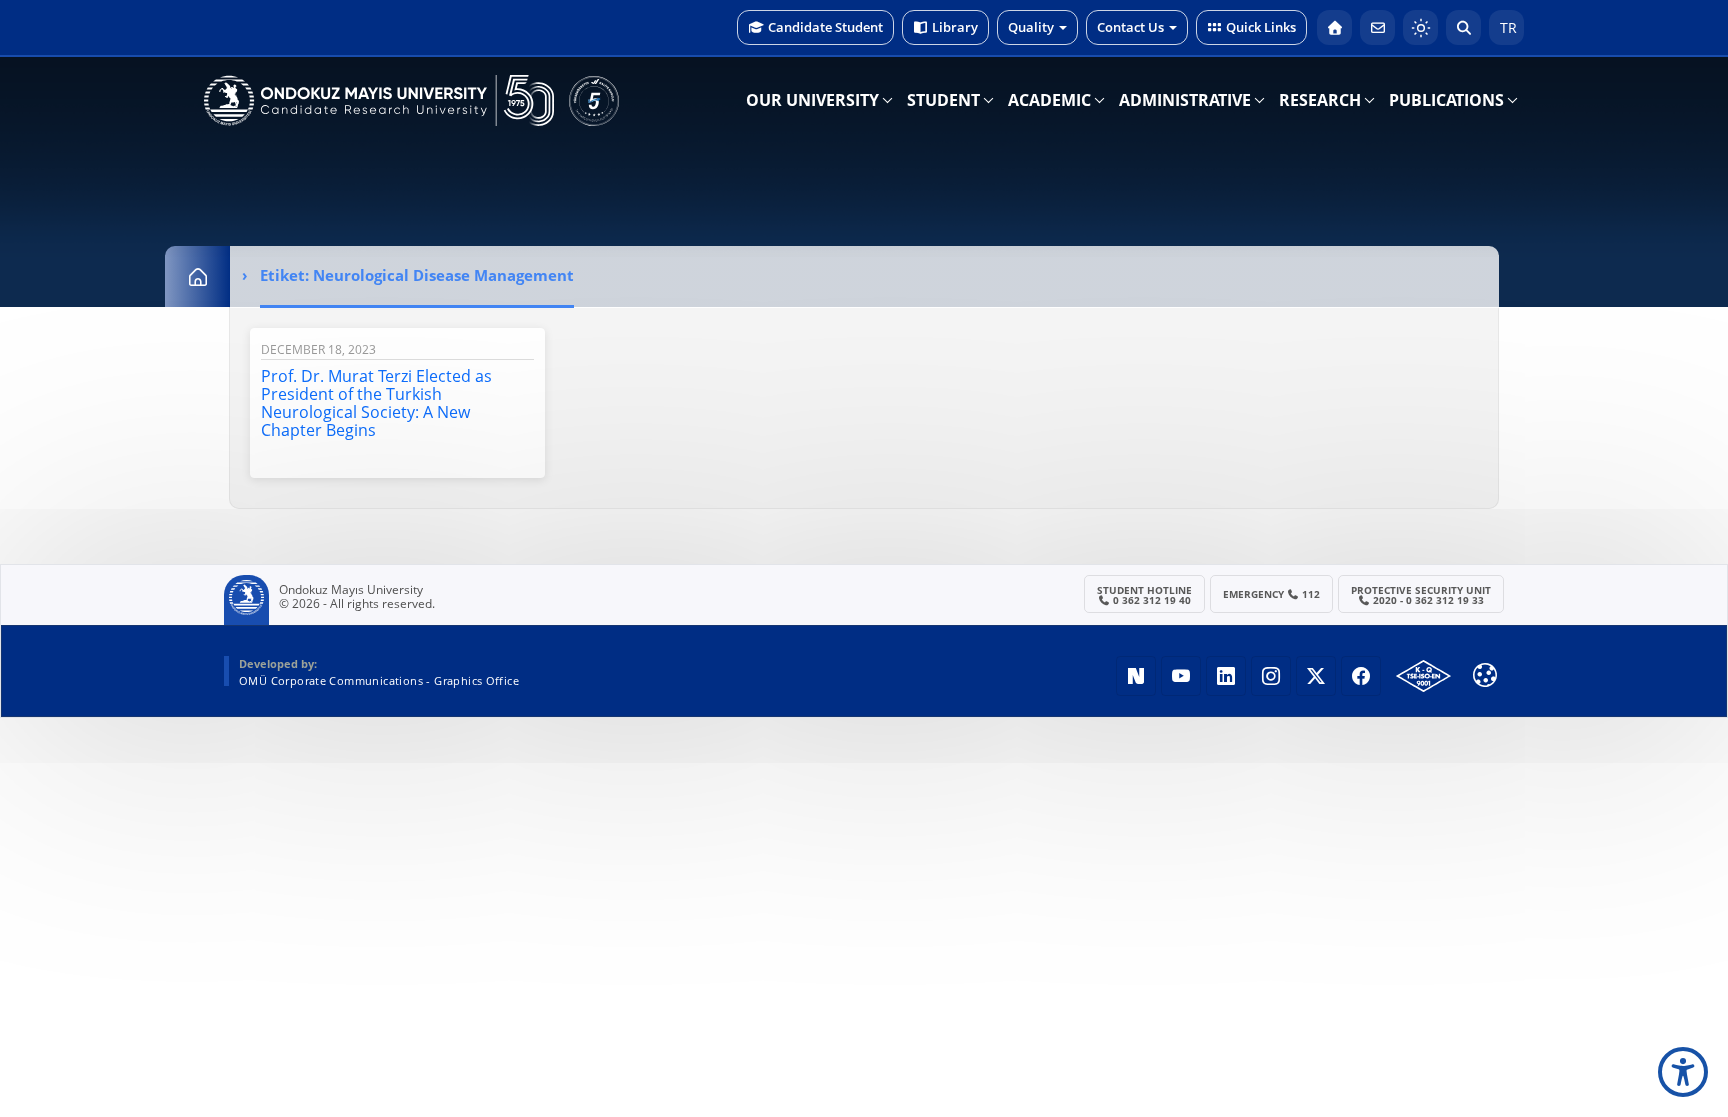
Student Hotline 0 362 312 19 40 (1144, 595)
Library (955, 27)
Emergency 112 (1272, 594)
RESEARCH (1320, 100)
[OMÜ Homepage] (1334, 27)
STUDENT (943, 100)
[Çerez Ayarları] (1485, 675)
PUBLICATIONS (1446, 100)
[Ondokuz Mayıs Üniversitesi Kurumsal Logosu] (379, 100)
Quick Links (1261, 27)
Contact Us (1130, 27)
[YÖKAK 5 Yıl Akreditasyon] (594, 100)
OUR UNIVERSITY (812, 100)
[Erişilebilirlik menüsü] (1683, 1072)
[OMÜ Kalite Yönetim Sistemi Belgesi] (1423, 676)
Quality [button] (1031, 27)
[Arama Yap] (1463, 27)
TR (1506, 27)
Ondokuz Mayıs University (351, 590)
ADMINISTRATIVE (1185, 100)
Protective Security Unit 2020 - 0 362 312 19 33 (1421, 595)
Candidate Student (825, 27)
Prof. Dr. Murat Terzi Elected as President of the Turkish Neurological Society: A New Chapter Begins (376, 403)
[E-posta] (1377, 27)
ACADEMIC (1049, 100)
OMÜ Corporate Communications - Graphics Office (379, 680)
